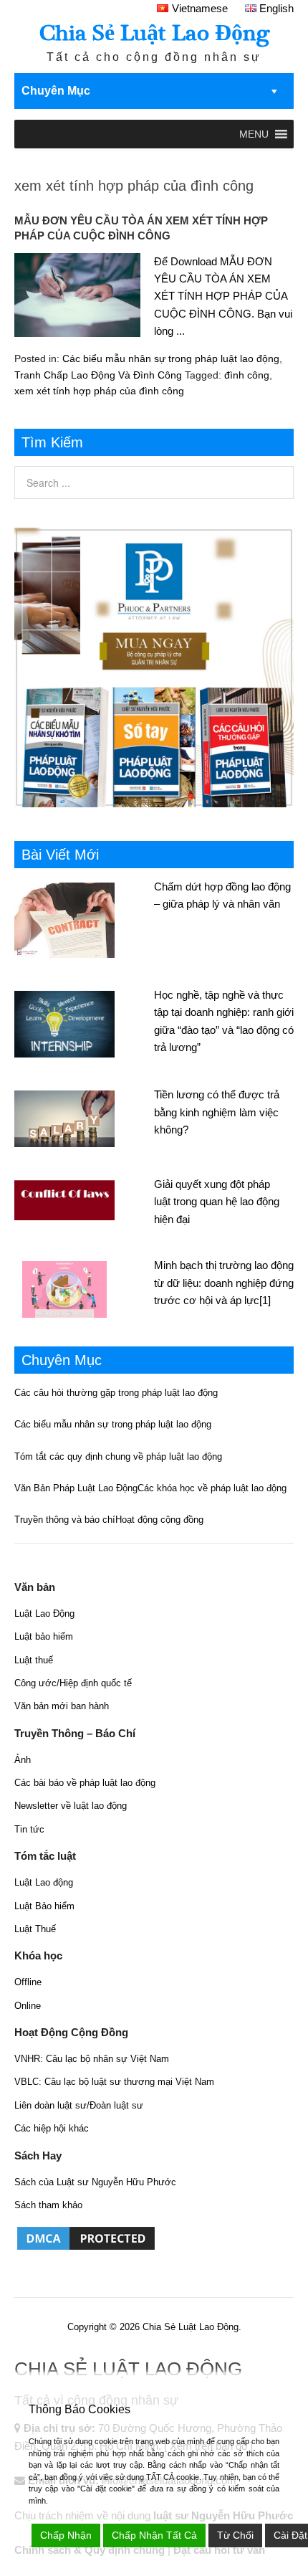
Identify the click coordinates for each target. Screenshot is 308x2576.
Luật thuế (34, 1660)
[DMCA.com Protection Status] (86, 2249)
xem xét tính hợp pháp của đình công (99, 391)
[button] (254, 134)
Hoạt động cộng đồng (159, 1520)
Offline (28, 1982)
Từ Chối (235, 2535)
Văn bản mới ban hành (62, 1706)
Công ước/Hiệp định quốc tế (73, 1683)
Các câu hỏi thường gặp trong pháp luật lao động (116, 1393)
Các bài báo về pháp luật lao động (85, 1783)
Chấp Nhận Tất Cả (154, 2535)
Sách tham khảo (48, 2205)
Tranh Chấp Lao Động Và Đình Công (98, 375)
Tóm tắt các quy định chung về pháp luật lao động (118, 1456)
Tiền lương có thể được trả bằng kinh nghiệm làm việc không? (217, 1112)
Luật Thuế (35, 1929)
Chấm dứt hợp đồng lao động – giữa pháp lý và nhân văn (222, 895)
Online (28, 2006)
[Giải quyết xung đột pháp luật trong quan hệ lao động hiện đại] (84, 1198)
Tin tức (29, 1829)
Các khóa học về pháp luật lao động (212, 1488)
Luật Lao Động (44, 1613)
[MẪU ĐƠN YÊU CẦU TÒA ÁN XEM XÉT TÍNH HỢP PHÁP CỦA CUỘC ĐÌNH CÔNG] (77, 298)
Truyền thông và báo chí (65, 1520)
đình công (247, 375)
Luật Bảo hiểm (44, 1906)
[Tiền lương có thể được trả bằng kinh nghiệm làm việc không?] (84, 1117)
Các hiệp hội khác (52, 2128)
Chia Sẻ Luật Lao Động (154, 33)
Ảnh (23, 1760)
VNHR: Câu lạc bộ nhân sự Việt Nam (92, 2059)
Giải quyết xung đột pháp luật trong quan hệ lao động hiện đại (217, 1202)
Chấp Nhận (66, 2535)
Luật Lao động (44, 1882)
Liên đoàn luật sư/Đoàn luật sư (79, 2105)
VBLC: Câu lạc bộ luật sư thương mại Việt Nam (114, 2082)
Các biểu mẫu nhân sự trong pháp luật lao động (171, 358)
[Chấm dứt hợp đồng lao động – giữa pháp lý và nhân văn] (84, 918)
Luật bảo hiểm (44, 1636)
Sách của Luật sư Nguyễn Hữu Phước (95, 2182)
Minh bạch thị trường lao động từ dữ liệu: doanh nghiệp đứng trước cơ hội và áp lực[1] (224, 1283)
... (181, 331)
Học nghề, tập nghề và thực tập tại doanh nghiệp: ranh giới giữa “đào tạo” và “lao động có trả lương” (224, 1021)
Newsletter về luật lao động (71, 1806)
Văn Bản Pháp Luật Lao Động (76, 1488)
